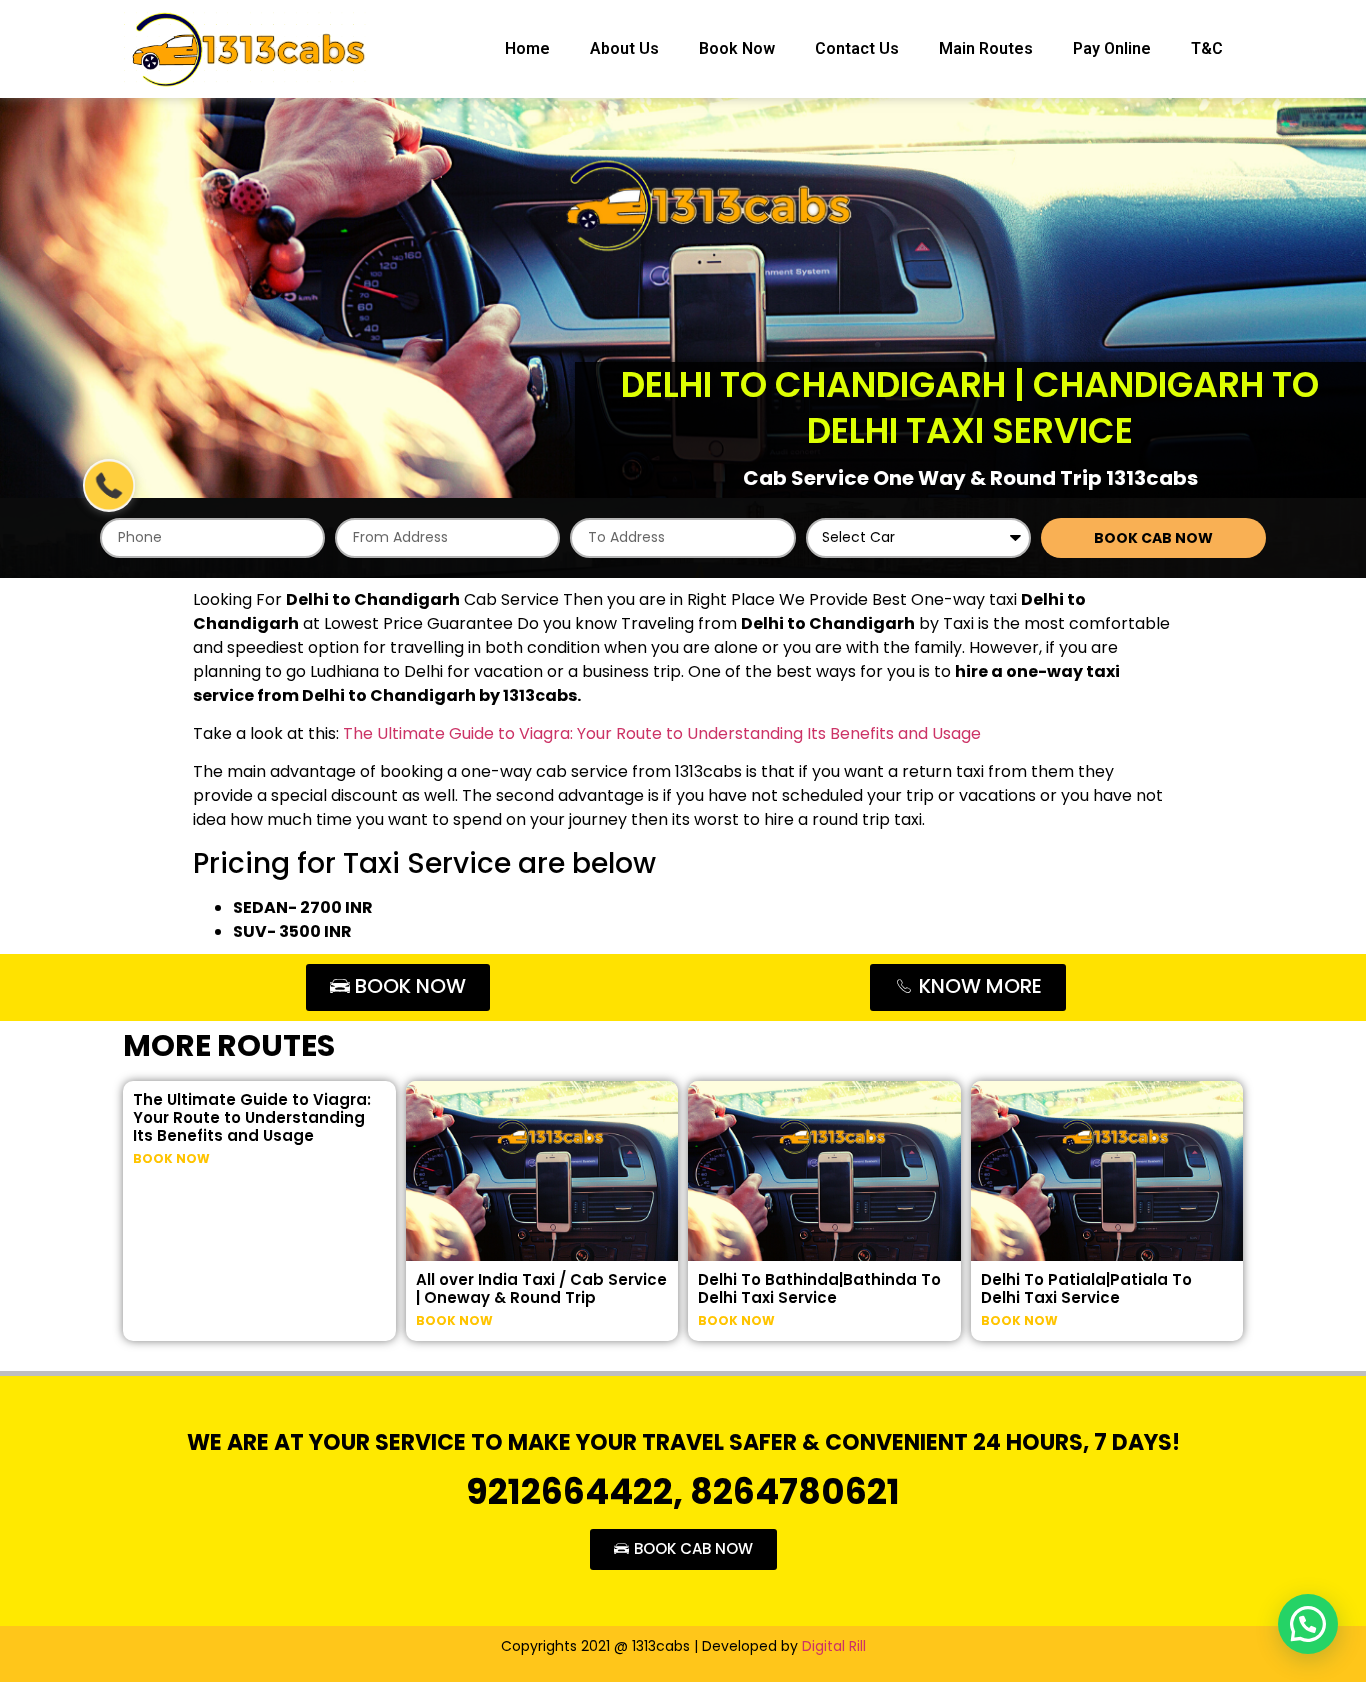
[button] (1308, 1624)
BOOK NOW (171, 1158)
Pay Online (1112, 48)
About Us (624, 48)
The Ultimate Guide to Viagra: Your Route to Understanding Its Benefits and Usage (662, 733)
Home (527, 48)
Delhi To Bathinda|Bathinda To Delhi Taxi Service (819, 1288)
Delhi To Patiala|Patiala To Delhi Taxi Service (1086, 1288)
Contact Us (857, 48)
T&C (1207, 48)
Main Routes (986, 48)
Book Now (737, 48)
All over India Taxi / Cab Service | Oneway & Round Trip (541, 1288)
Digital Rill (834, 1646)
